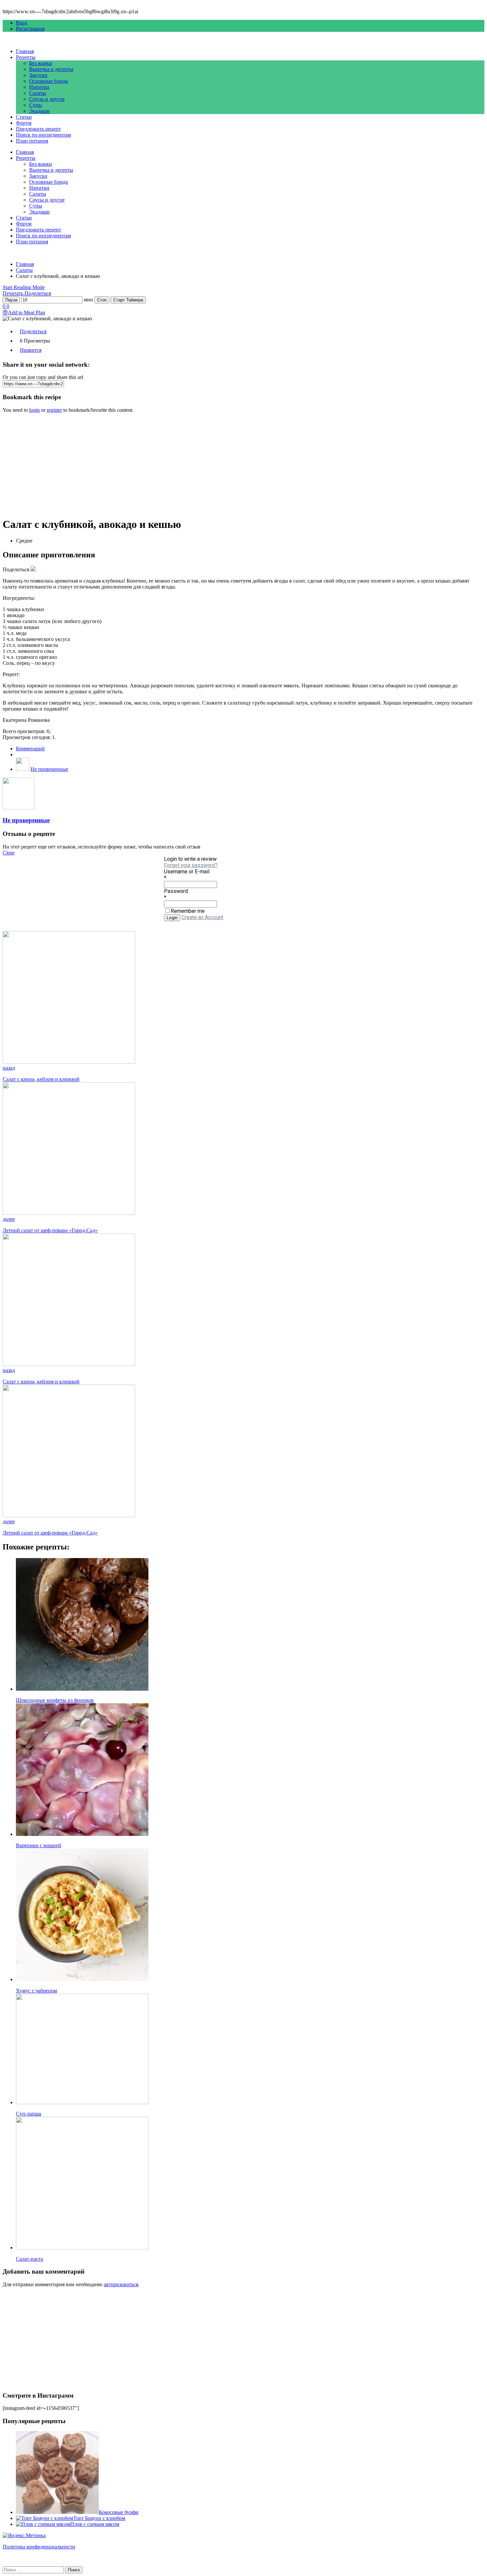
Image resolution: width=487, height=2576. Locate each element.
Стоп (102, 300)
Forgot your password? (191, 865)
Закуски (38, 75)
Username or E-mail (187, 872)
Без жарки (41, 63)
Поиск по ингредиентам (43, 135)
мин (88, 300)
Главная (25, 51)
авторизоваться (121, 2284)
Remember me (188, 911)
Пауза (11, 300)
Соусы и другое (47, 99)
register (54, 410)
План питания (32, 141)
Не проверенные (49, 769)
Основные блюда (49, 81)
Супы (36, 105)
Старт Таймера (128, 300)
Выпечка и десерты (51, 69)
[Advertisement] (201, 465)
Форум (24, 123)
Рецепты (26, 57)
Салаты (38, 93)
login (34, 410)
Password (176, 891)
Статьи (24, 117)
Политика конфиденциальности (39, 2547)
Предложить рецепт (38, 129)
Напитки (39, 87)
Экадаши (39, 111)
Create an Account (202, 917)
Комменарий (30, 749)
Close (9, 853)
